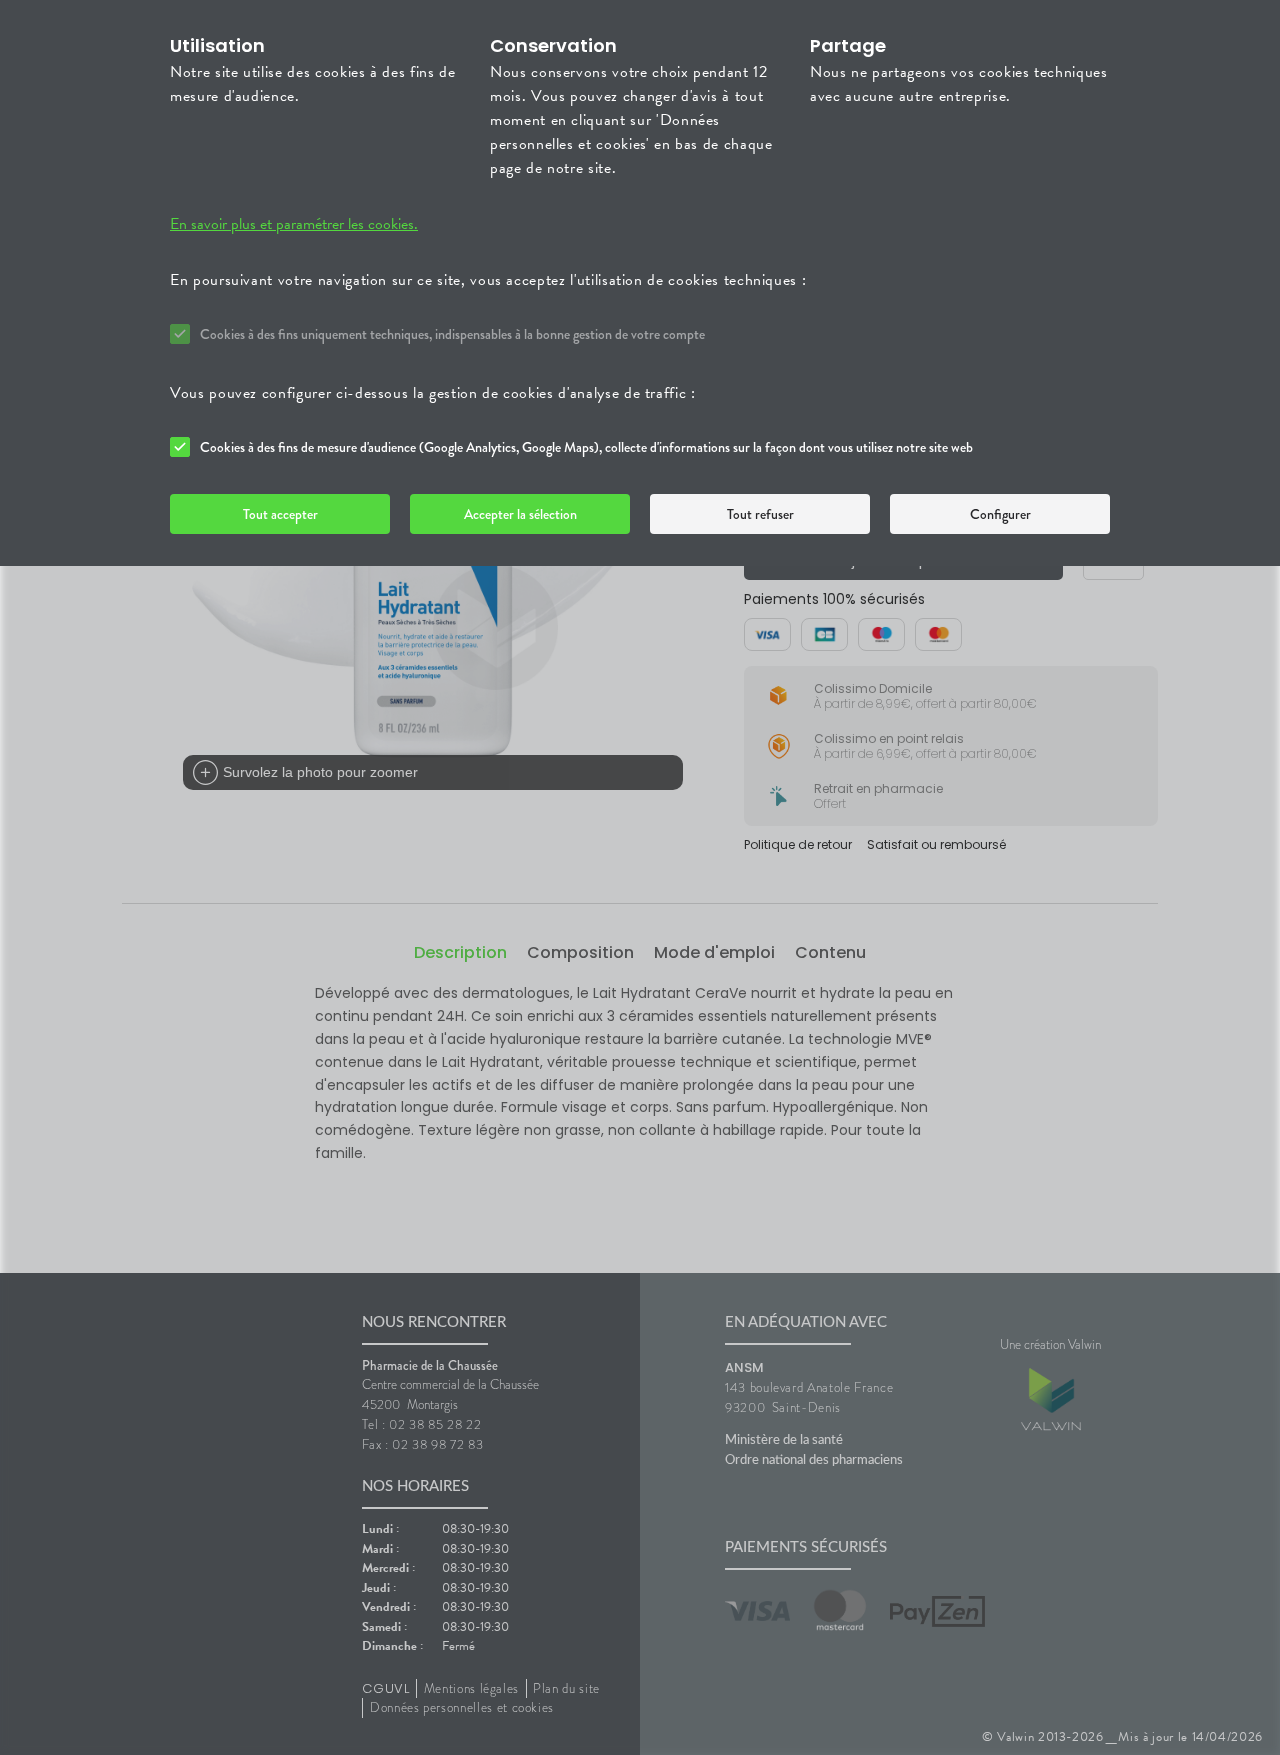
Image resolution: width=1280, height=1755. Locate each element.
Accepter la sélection (520, 514)
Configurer (1000, 514)
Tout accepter (280, 514)
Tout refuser (760, 514)
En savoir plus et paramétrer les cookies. (294, 224)
